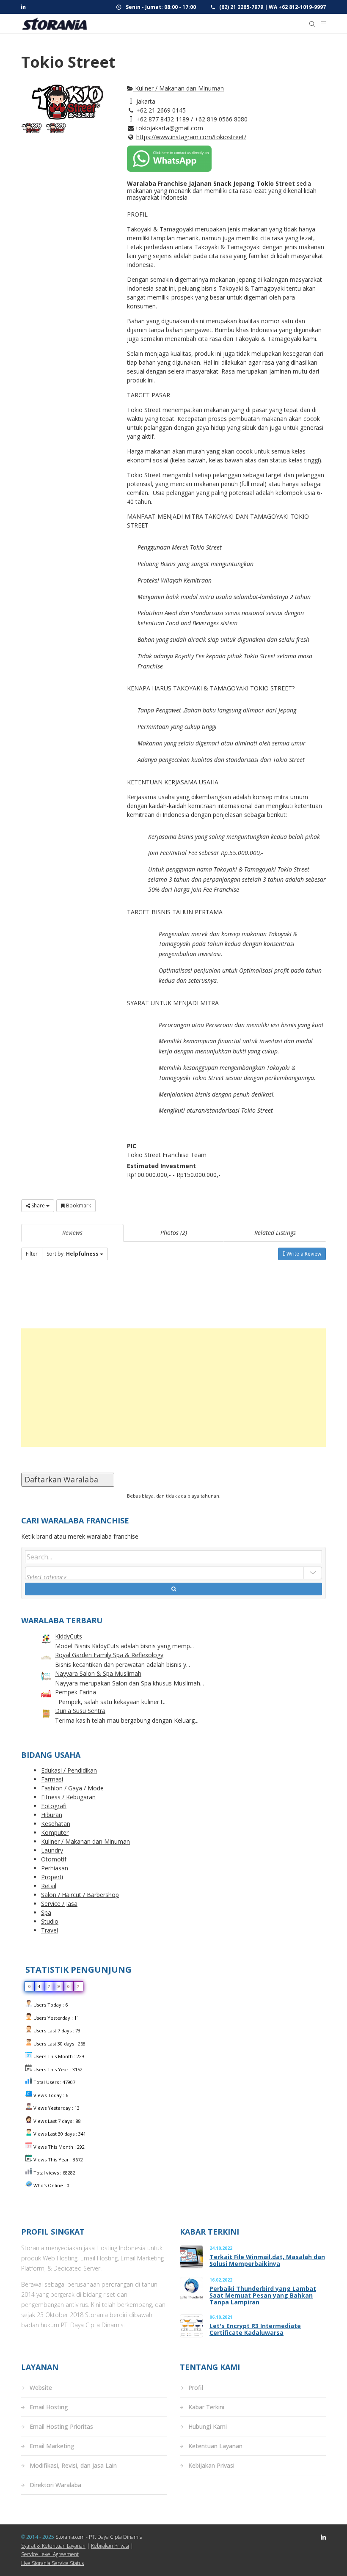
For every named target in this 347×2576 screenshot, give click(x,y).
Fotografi (54, 1806)
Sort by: (73, 1254)
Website (41, 2388)
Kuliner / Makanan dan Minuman (179, 88)
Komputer (55, 1832)
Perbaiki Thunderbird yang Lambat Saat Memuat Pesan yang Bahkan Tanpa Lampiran (263, 2296)
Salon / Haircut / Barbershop (80, 1895)
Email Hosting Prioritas (61, 2426)
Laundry (52, 1850)
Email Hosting (49, 2407)
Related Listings (275, 1233)
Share (38, 1206)
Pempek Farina (76, 1692)
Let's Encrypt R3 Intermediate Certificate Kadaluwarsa (255, 2329)
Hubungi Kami (208, 2426)
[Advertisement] (173, 1388)
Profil (196, 2388)
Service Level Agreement (50, 2554)
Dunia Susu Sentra (80, 1711)
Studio (50, 1921)
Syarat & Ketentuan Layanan (53, 2546)
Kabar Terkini (206, 2407)
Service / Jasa (59, 1904)
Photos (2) (174, 1233)
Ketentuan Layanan (215, 2446)
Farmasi (52, 1779)
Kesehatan (56, 1824)
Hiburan (52, 1815)
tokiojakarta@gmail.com (170, 128)
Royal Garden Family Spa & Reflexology (109, 1655)
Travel (50, 1930)
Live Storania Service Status (52, 2563)
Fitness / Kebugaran (68, 1797)
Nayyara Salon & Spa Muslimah (98, 1673)
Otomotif (54, 1859)
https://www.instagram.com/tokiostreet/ (191, 137)
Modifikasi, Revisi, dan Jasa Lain (73, 2465)
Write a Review (303, 1254)
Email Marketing (52, 2446)
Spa (46, 1912)
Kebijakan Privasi (211, 2465)
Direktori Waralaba (55, 2485)
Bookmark (78, 1206)
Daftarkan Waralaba (68, 1479)
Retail (49, 1886)
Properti (52, 1877)
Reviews (72, 1233)
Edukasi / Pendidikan (69, 1770)
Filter (32, 1254)
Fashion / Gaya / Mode (72, 1788)
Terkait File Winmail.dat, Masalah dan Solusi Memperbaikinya (267, 2260)
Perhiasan (55, 1868)
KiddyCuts (69, 1636)
